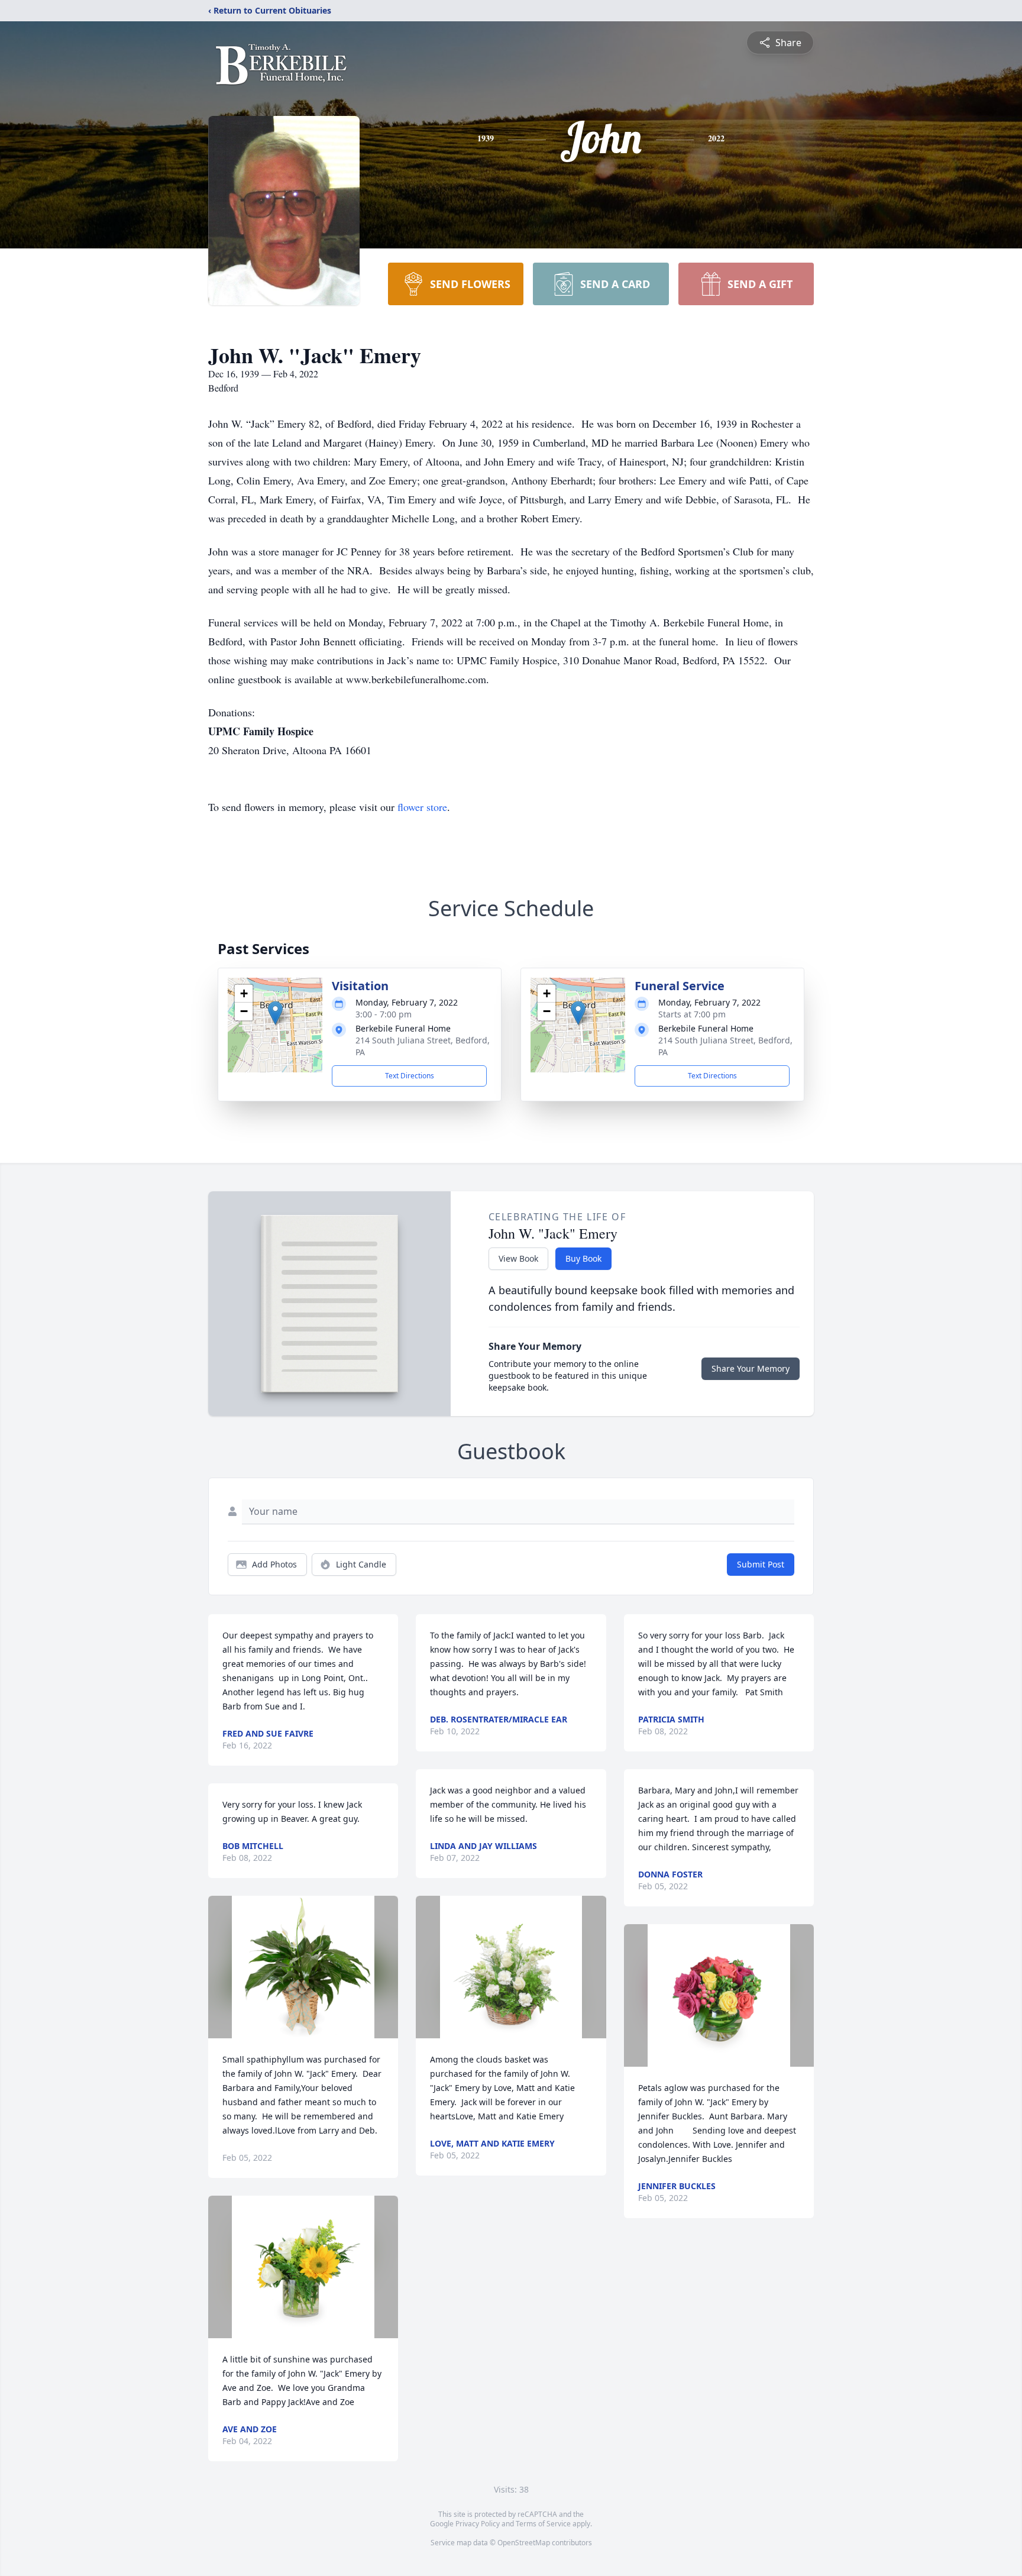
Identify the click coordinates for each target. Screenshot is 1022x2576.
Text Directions (410, 1076)
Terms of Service (543, 2524)
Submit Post (761, 1564)
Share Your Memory (751, 1368)
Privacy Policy (478, 2524)
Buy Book (583, 1258)
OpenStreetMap (524, 2543)
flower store (422, 807)
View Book (518, 1258)
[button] (275, 1013)
